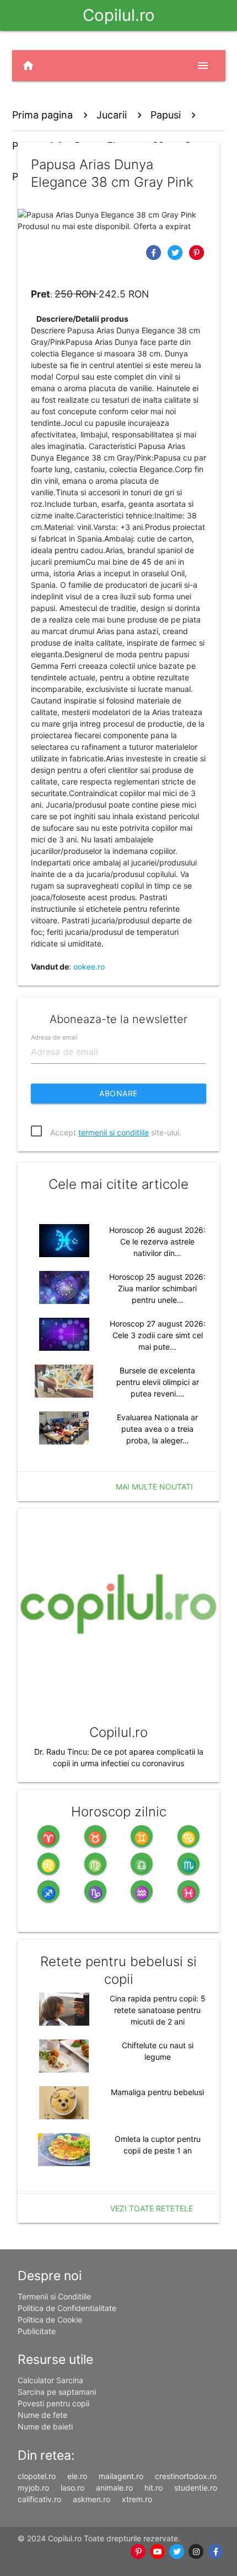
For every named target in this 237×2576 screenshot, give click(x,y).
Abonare (118, 1093)
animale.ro (114, 2488)
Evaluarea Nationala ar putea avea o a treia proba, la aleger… (157, 1429)
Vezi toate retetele (152, 2208)
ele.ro (77, 2476)
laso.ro (72, 2488)
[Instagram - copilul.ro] (196, 2552)
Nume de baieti (45, 2426)
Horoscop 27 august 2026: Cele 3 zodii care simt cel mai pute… (158, 1335)
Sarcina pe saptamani (57, 2392)
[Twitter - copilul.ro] (177, 2552)
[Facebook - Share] (155, 252)
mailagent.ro (121, 2476)
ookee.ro (89, 967)
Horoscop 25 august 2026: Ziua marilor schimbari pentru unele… (157, 1288)
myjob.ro (33, 2488)
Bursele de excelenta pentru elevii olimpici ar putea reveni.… (158, 1382)
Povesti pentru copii (53, 2403)
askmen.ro (91, 2499)
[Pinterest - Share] (196, 252)
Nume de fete (42, 2415)
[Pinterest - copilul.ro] (139, 2552)
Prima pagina (42, 115)
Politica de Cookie (50, 2320)
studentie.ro (196, 2488)
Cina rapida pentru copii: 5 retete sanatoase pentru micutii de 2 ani (158, 2010)
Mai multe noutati (154, 1487)
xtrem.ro (137, 2499)
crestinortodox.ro (186, 2476)
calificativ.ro (39, 2499)
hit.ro (153, 2488)
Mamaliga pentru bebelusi (157, 2092)
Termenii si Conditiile (54, 2296)
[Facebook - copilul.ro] (216, 2552)
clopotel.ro (37, 2476)
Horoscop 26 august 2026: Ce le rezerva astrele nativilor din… (157, 1241)
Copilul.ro (119, 15)
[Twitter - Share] (176, 252)
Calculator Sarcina (50, 2380)
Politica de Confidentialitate (67, 2308)
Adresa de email (54, 1037)
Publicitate (37, 2331)
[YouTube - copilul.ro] (158, 2552)
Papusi (166, 115)
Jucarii (112, 115)
